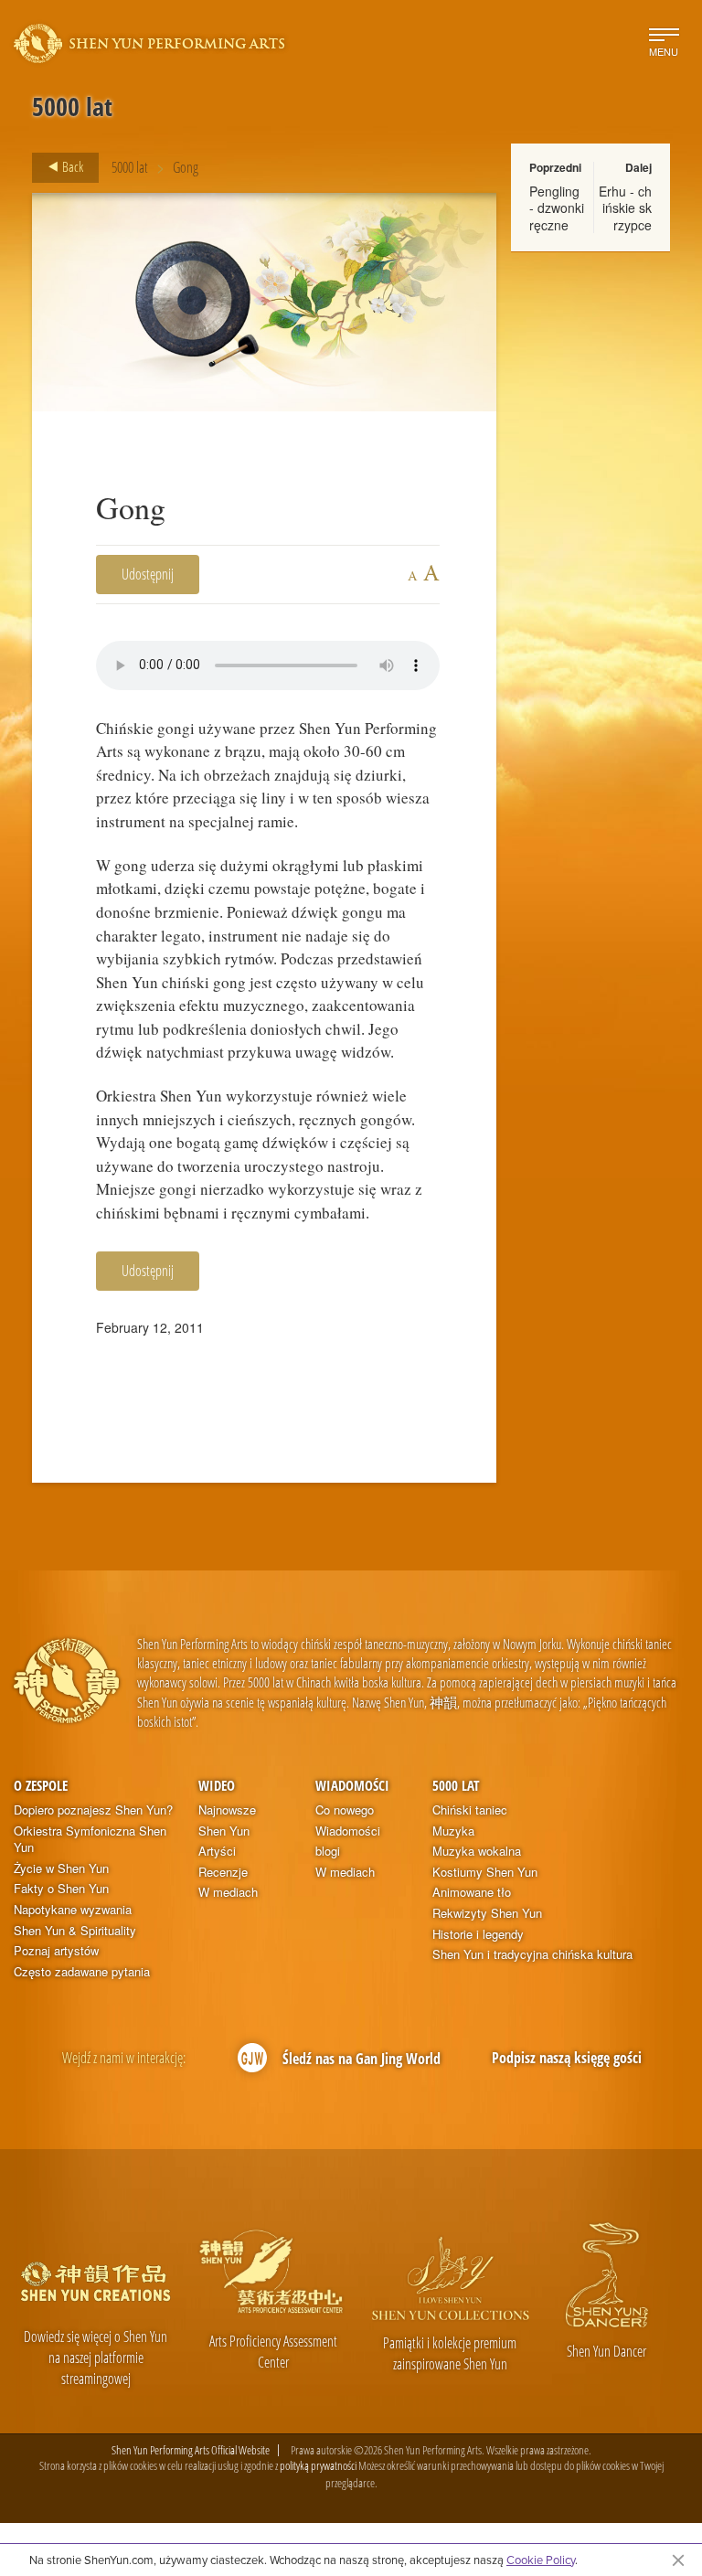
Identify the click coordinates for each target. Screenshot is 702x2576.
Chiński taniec (470, 1810)
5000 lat (130, 167)
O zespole (41, 1785)
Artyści (217, 1851)
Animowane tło (472, 1892)
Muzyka (453, 1831)
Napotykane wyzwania (73, 1910)
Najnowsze (227, 1810)
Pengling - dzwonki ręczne (557, 208)
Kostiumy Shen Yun (485, 1872)
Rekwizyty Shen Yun (487, 1913)
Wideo (217, 1785)
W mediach (228, 1892)
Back (71, 166)
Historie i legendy (478, 1934)
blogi (328, 1851)
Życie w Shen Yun (61, 1868)
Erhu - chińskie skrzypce (625, 208)
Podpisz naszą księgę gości (567, 2058)
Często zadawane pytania (82, 1972)
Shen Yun (224, 1831)
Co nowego (345, 1810)
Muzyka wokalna (477, 1851)
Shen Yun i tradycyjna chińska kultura (532, 1954)
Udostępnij (148, 574)
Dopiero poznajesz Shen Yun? (93, 1810)
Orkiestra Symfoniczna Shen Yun (90, 1840)
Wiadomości (352, 1785)
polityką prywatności (318, 2465)
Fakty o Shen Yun (61, 1889)
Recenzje (223, 1872)
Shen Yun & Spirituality (75, 1931)
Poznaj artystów (56, 1951)
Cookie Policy (541, 2560)
